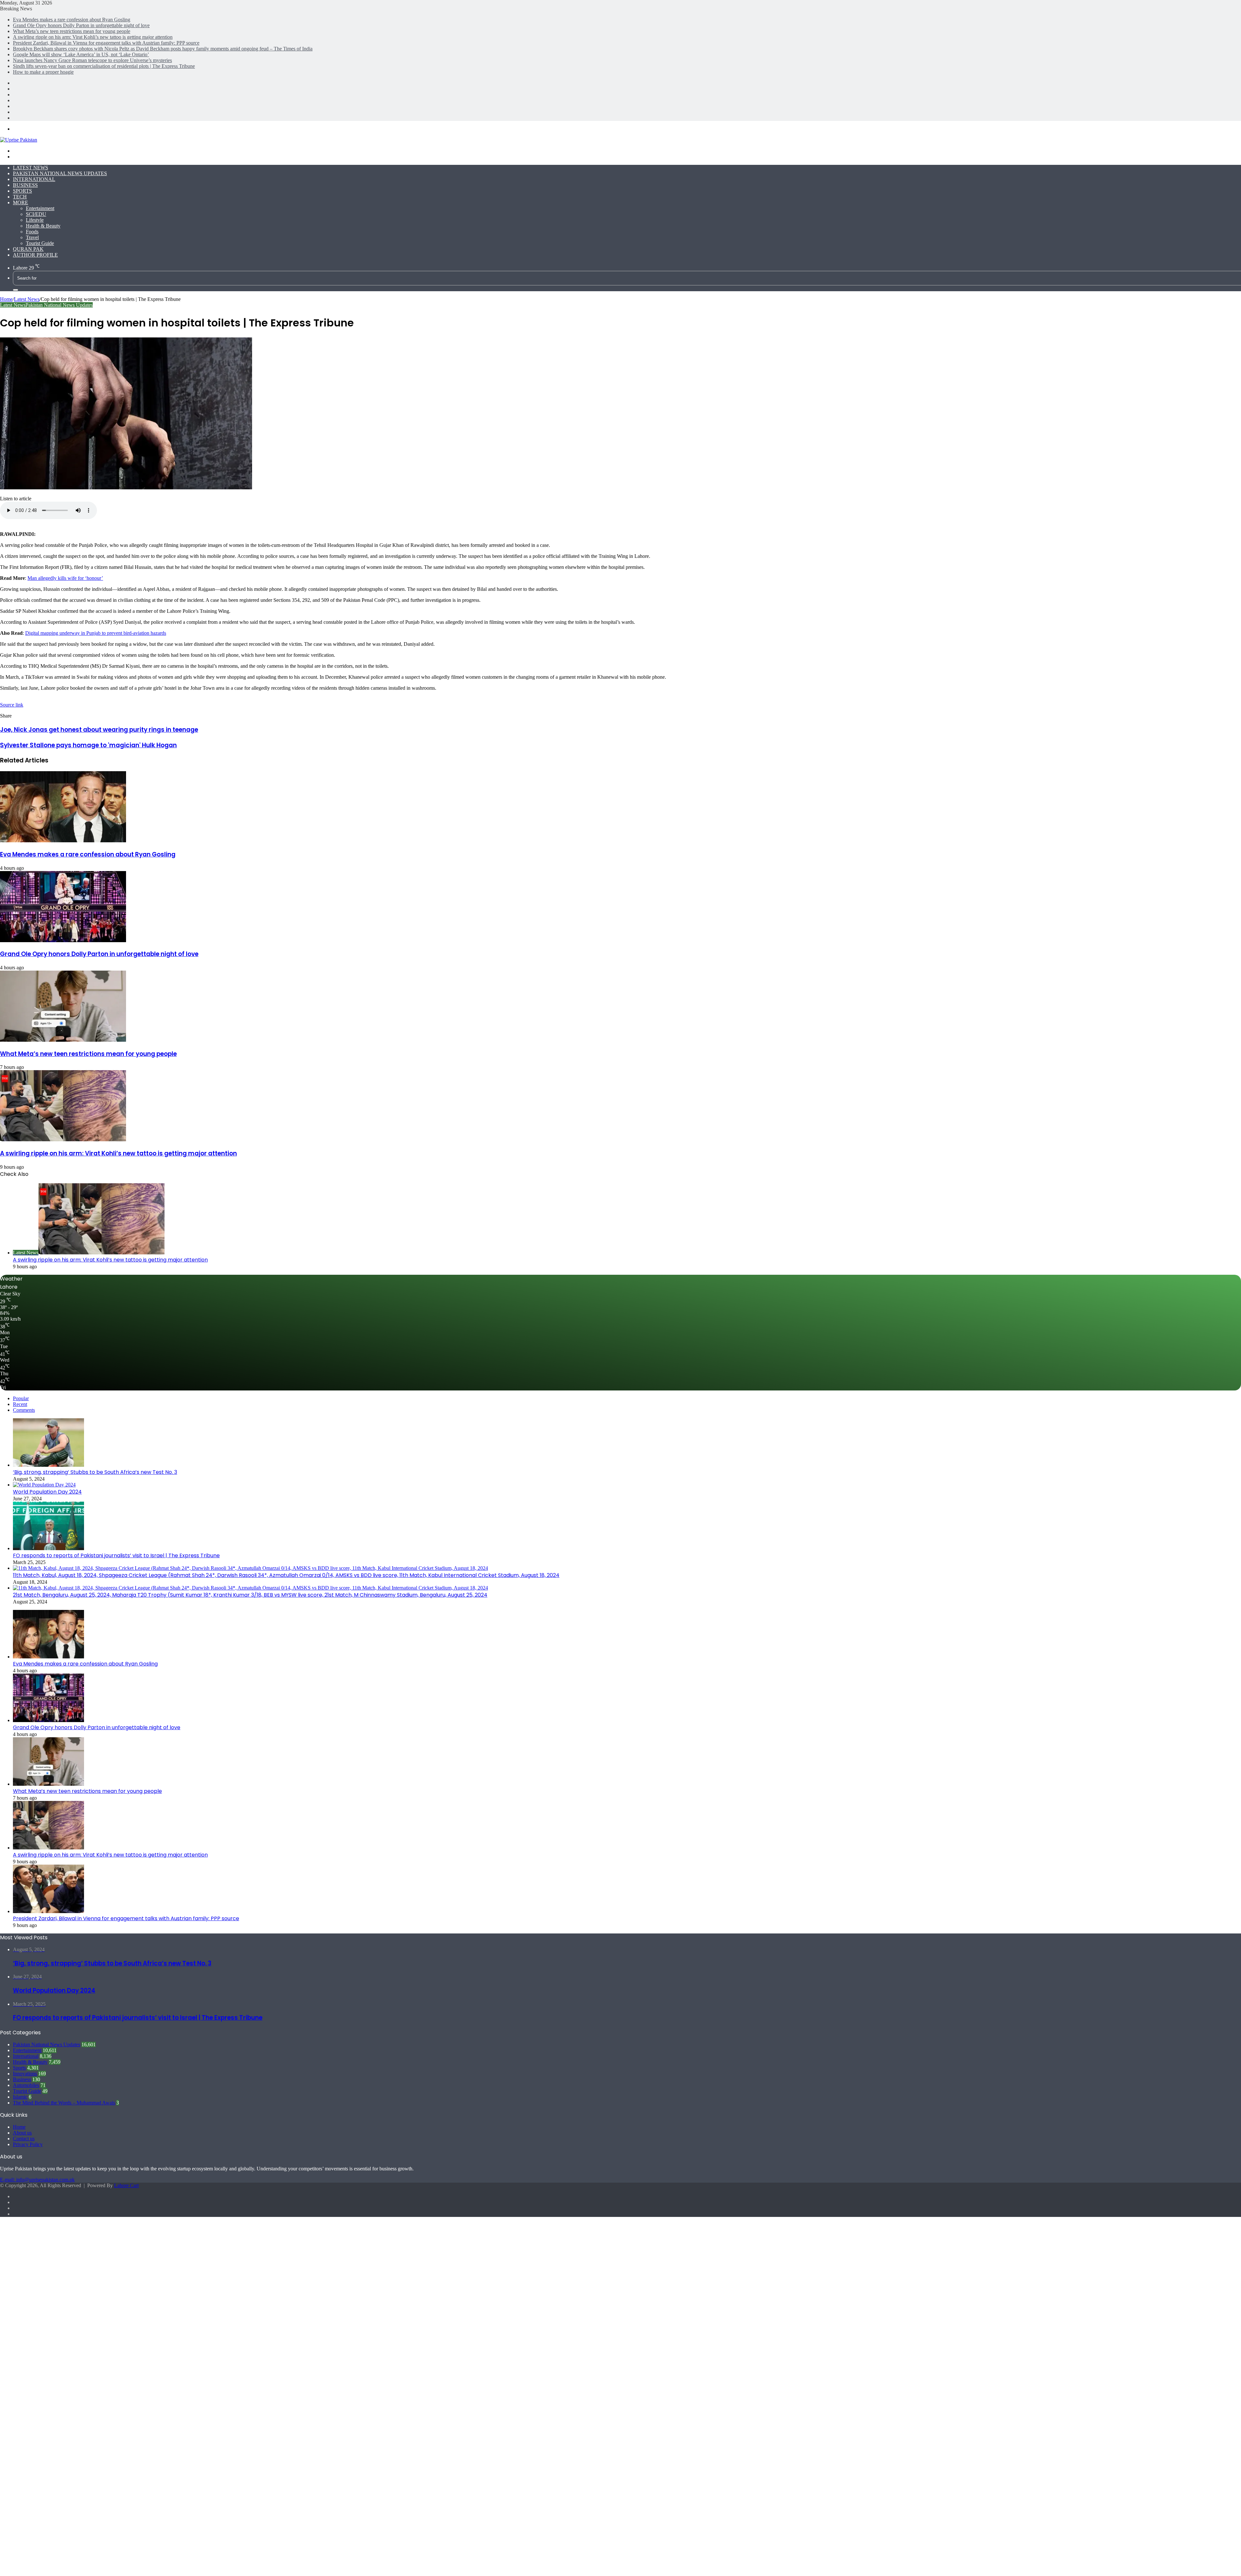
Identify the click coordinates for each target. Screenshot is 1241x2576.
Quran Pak (28, 249)
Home (6, 299)
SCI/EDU (36, 214)
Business (25, 185)
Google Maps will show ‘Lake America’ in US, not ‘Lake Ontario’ (81, 54)
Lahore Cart (126, 2185)
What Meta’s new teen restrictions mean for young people (72, 31)
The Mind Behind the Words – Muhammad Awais (64, 2103)
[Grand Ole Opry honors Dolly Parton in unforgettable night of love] (63, 940)
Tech (20, 197)
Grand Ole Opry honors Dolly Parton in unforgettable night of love (81, 25)
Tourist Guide (40, 243)
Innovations (25, 2074)
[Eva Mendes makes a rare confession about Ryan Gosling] (63, 841)
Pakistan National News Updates (60, 173)
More (21, 202)
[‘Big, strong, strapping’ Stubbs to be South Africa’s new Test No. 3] (48, 1465)
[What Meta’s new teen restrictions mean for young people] (63, 1040)
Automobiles (26, 2085)
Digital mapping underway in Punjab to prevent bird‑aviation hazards (96, 633)
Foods (32, 232)
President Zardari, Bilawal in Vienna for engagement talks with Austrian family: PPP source (106, 43)
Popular (21, 1398)
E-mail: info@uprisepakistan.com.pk (37, 2180)
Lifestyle (35, 220)
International (34, 179)
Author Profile (35, 255)
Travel (32, 237)
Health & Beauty (43, 226)
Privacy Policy (28, 2144)
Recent (20, 1404)
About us (22, 2133)
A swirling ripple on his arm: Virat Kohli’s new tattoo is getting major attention (93, 37)
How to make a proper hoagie (43, 72)
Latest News (31, 168)
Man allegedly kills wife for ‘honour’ (65, 578)
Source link (12, 705)
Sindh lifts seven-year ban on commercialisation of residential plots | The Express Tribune (104, 66)
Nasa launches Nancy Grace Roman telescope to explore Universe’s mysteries (92, 60)
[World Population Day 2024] (44, 1485)
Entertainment (40, 208)
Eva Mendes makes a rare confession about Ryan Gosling (72, 20)
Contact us (24, 2139)
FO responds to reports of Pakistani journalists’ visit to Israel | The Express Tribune (116, 1555)
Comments (24, 1410)
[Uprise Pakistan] (19, 140)
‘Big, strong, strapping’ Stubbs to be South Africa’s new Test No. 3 (95, 1472)
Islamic (20, 2097)
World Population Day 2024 (47, 1492)
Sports (22, 191)
